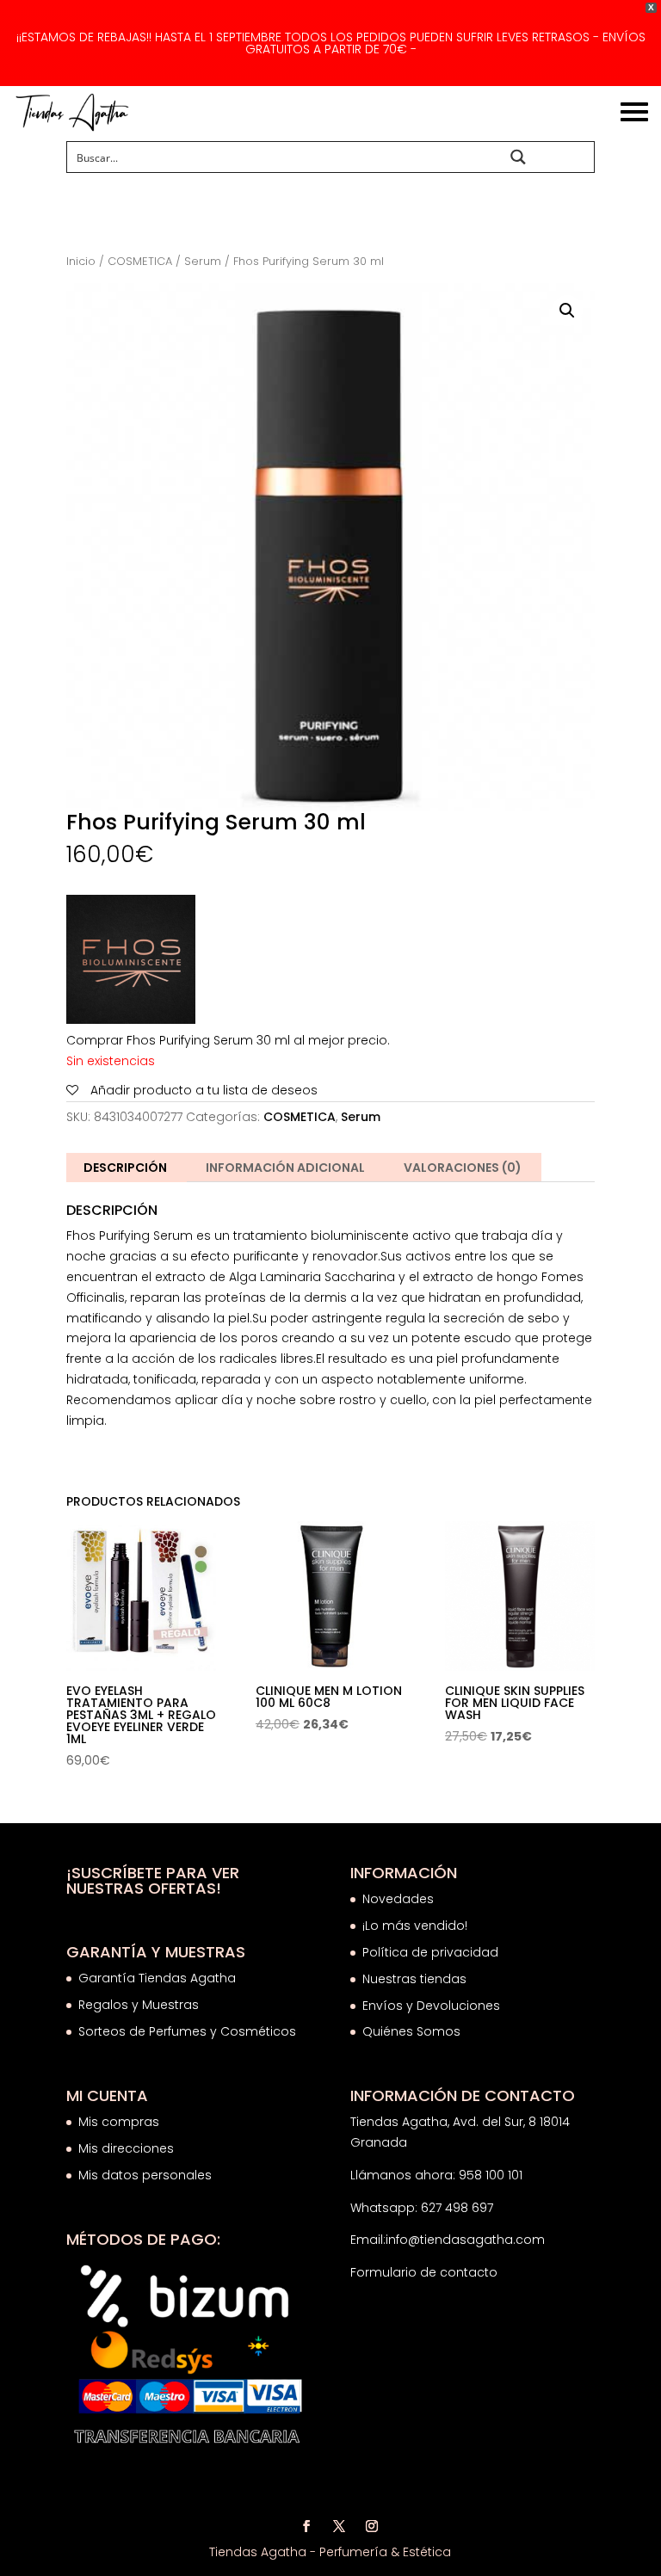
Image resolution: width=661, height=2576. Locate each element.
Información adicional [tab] (285, 1168)
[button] (567, 311)
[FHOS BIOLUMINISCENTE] (131, 963)
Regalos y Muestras (139, 2005)
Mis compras (119, 2122)
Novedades (398, 1899)
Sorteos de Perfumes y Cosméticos (187, 2031)
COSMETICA (140, 261)
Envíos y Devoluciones (433, 2006)
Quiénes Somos (411, 2031)
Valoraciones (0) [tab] (463, 1168)
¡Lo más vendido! (415, 1926)
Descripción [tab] (125, 1168)
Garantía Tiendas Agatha (157, 1978)
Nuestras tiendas (416, 1979)
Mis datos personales (145, 2175)
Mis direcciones (126, 2148)
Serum (203, 261)
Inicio (81, 261)
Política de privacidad (430, 1952)
